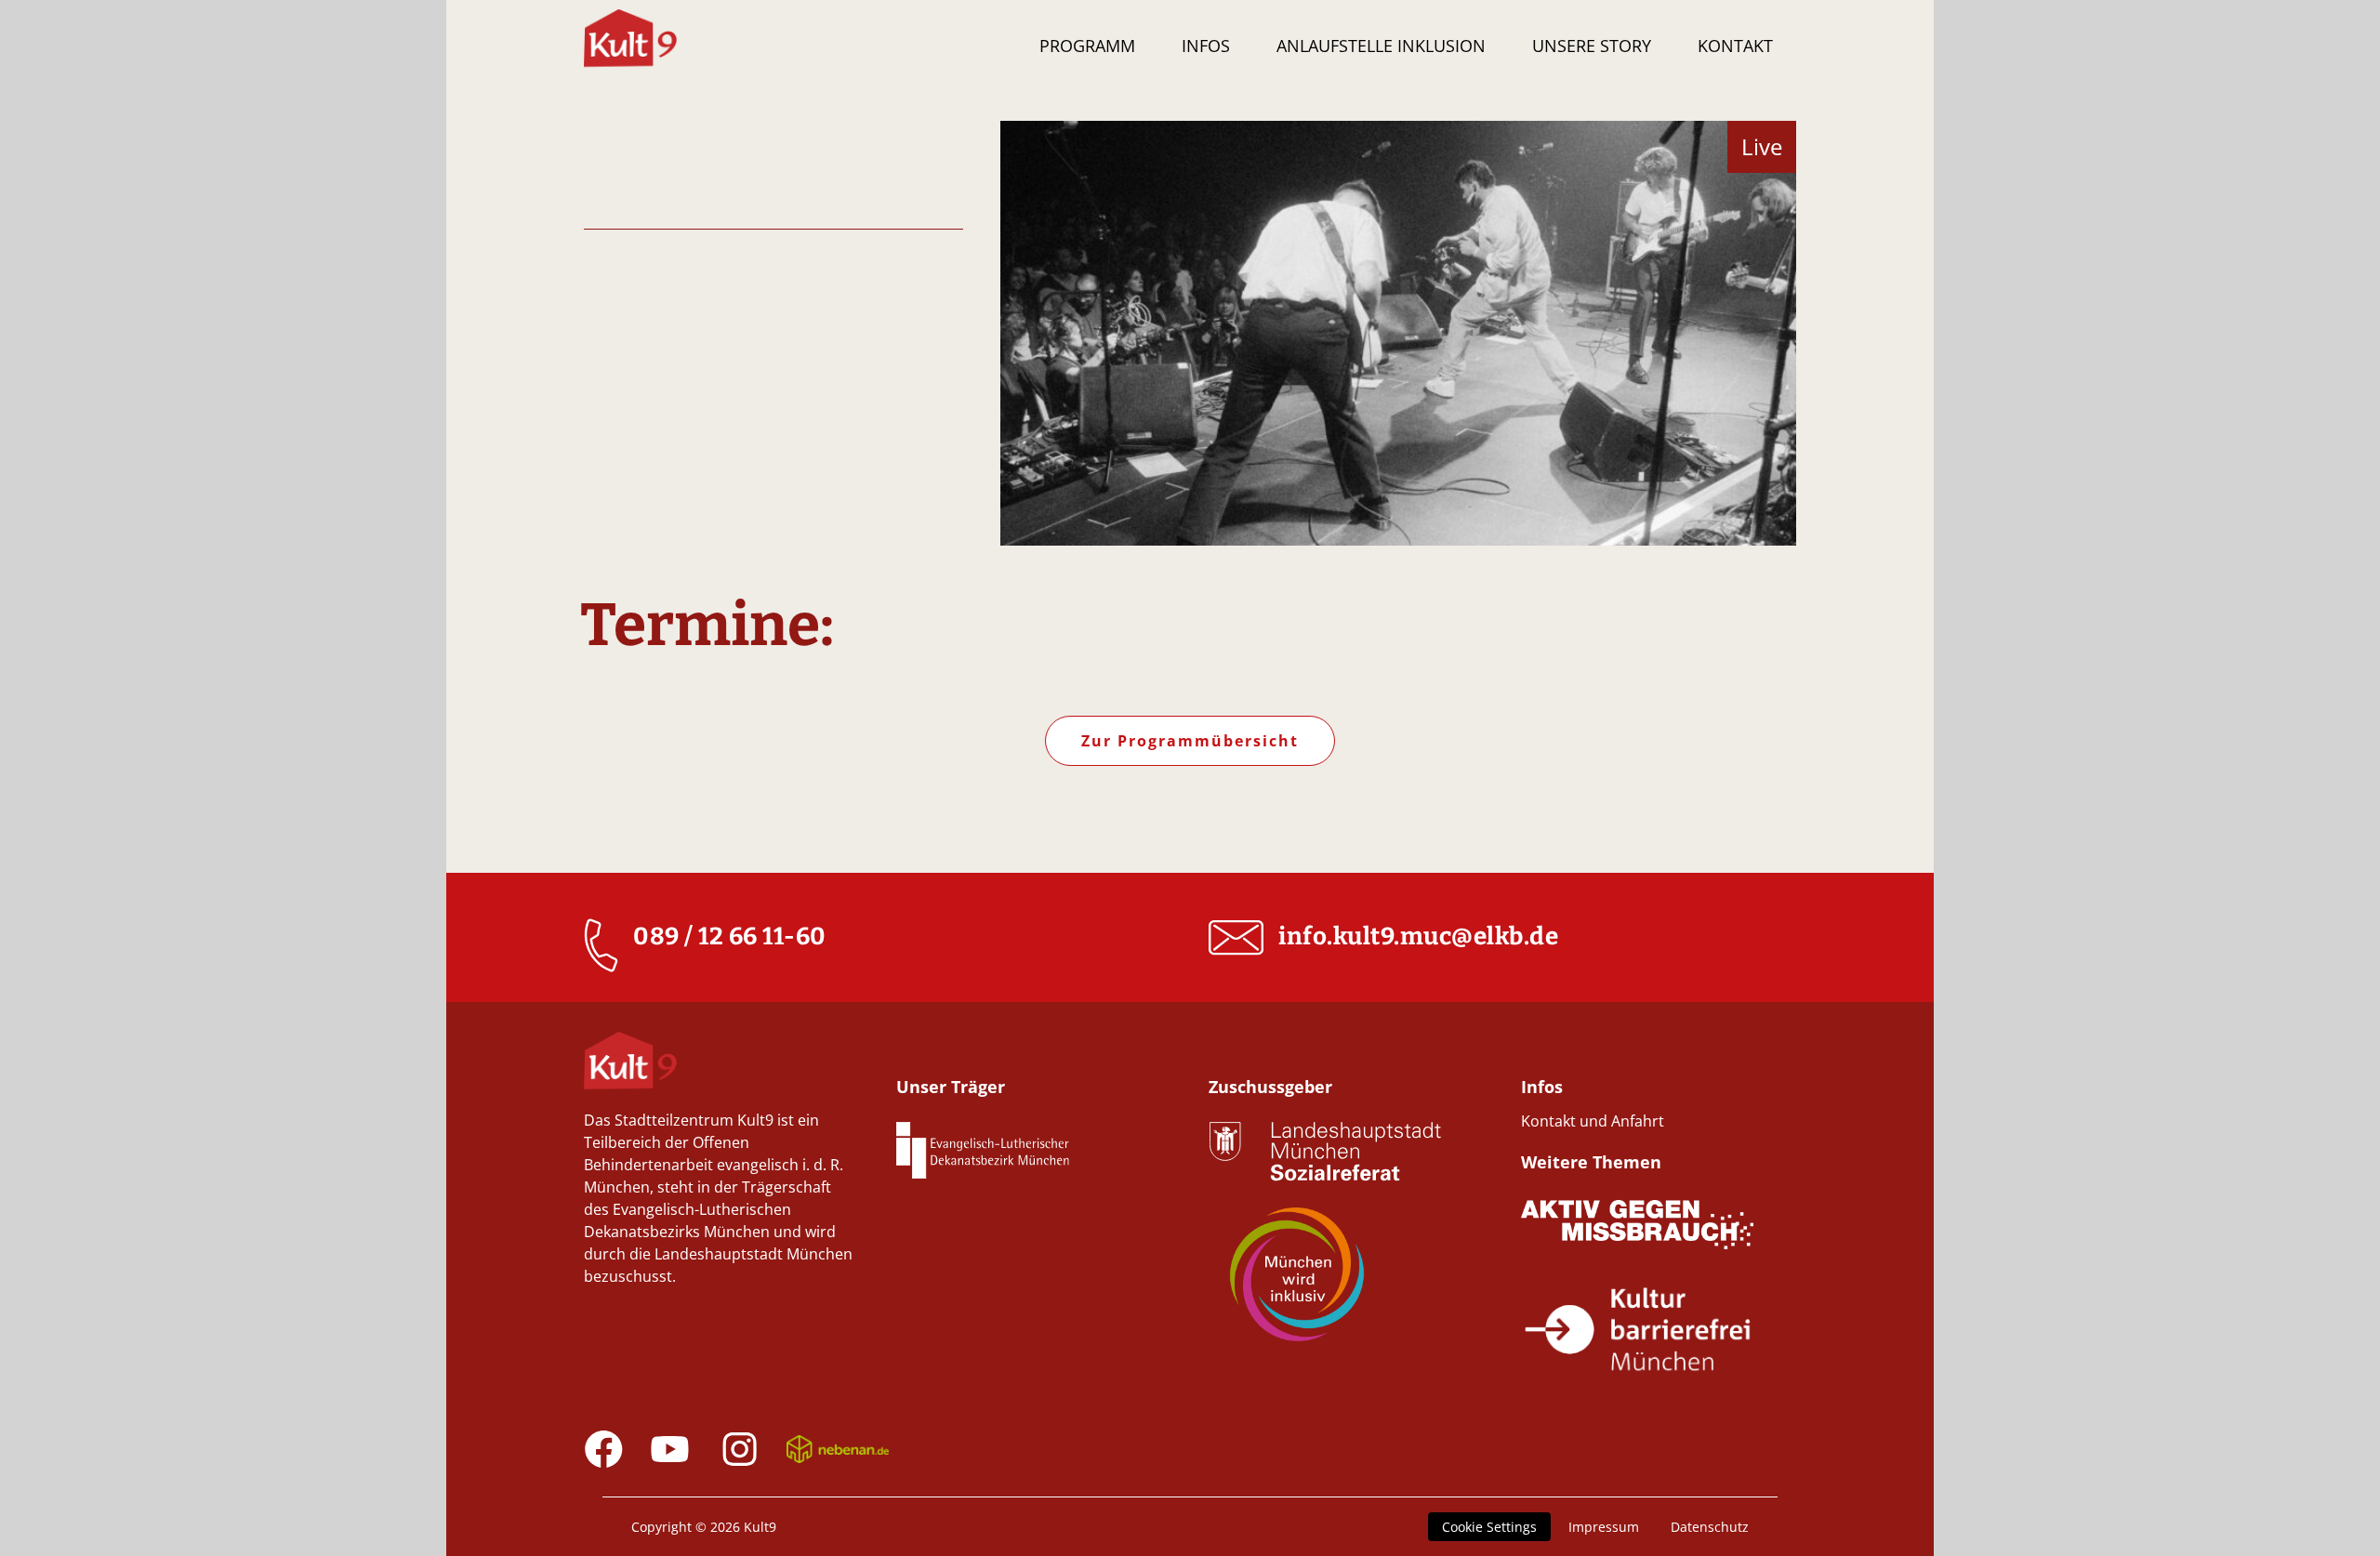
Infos (1206, 46)
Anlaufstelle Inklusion (1381, 46)
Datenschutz (1710, 1527)
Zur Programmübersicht (1190, 741)
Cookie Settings (1489, 1527)
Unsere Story (1592, 46)
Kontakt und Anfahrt (1593, 1121)
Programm (1087, 46)
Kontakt (1735, 46)
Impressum (1604, 1527)
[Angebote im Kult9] (630, 48)
